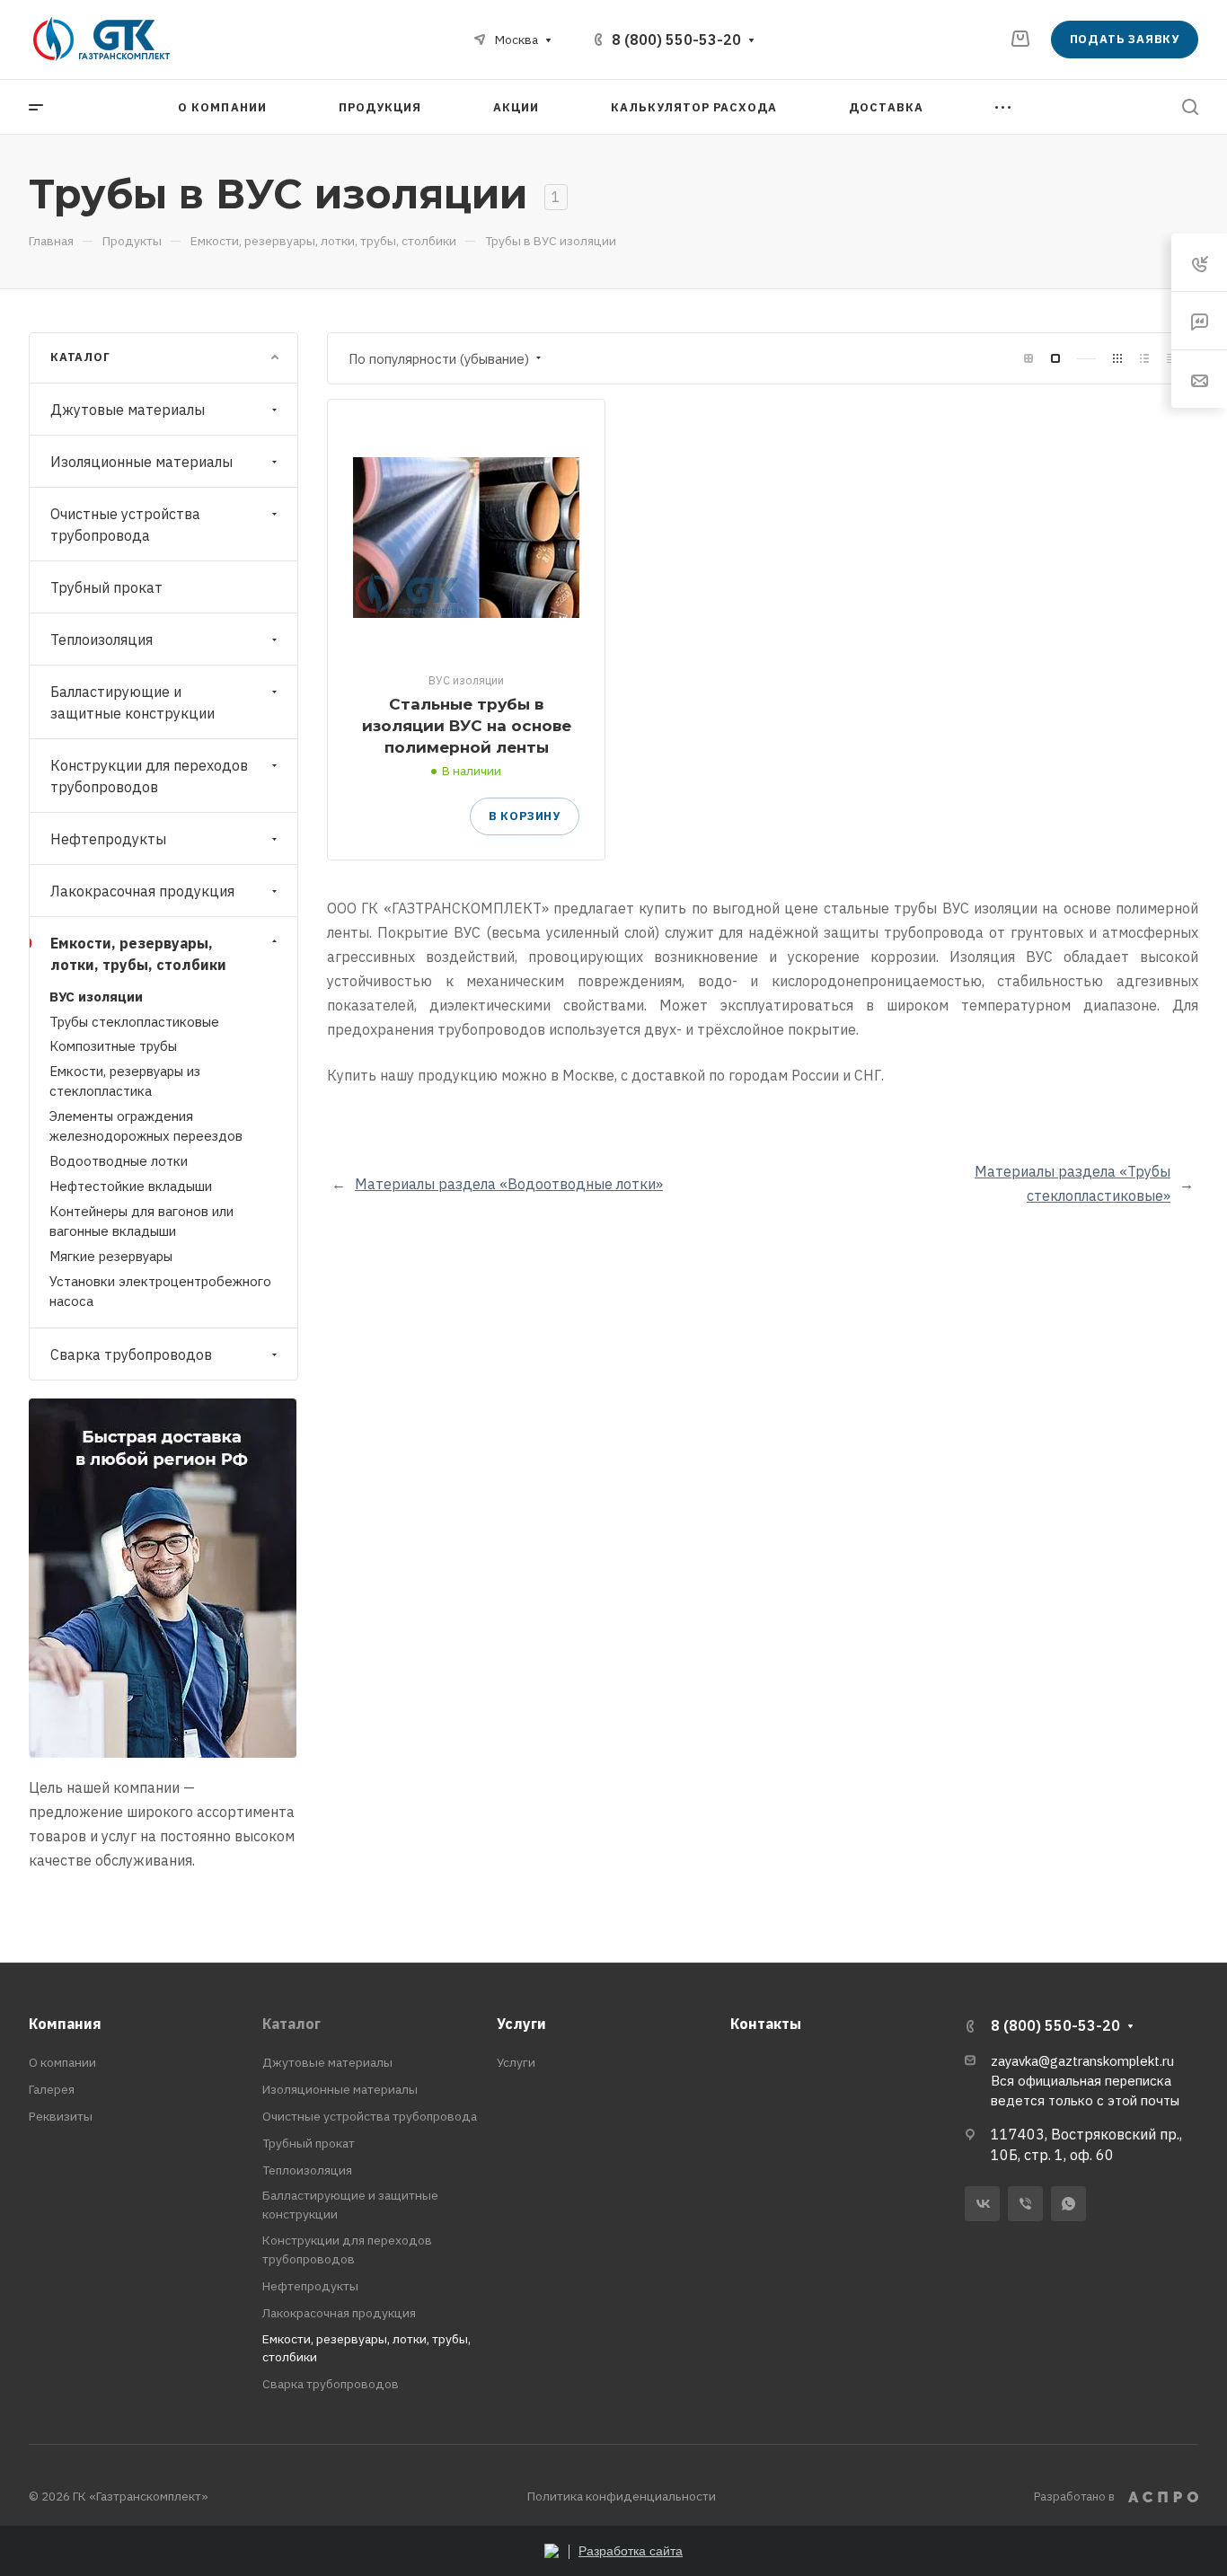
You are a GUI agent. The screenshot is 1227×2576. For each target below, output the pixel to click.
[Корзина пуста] (1020, 39)
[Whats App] (1068, 2204)
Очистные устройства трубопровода (125, 525)
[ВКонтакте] (982, 2204)
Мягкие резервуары (111, 1256)
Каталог (291, 2024)
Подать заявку (1125, 39)
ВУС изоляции (96, 997)
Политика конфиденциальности (622, 2496)
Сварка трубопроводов (131, 1354)
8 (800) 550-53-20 (676, 40)
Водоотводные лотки (119, 1161)
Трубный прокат (106, 587)
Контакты (766, 2024)
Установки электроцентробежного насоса (160, 1291)
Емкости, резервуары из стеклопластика (125, 1081)
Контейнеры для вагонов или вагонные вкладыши (141, 1221)
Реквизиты (61, 2116)
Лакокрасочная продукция (142, 891)
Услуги (521, 2024)
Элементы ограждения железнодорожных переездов (146, 1126)
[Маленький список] (1028, 359)
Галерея (52, 2089)
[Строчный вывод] (1144, 359)
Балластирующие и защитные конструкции (132, 702)
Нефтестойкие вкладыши (131, 1186)
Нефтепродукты (108, 839)
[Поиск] (1190, 107)
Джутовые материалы (128, 410)
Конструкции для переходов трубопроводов (149, 776)
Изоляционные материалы (141, 462)
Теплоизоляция (102, 640)
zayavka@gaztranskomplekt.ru (1082, 2061)
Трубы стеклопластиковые (134, 1022)
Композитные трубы (113, 1046)
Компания (65, 2024)
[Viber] (1025, 2204)
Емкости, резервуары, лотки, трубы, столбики (138, 954)
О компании (62, 2062)
